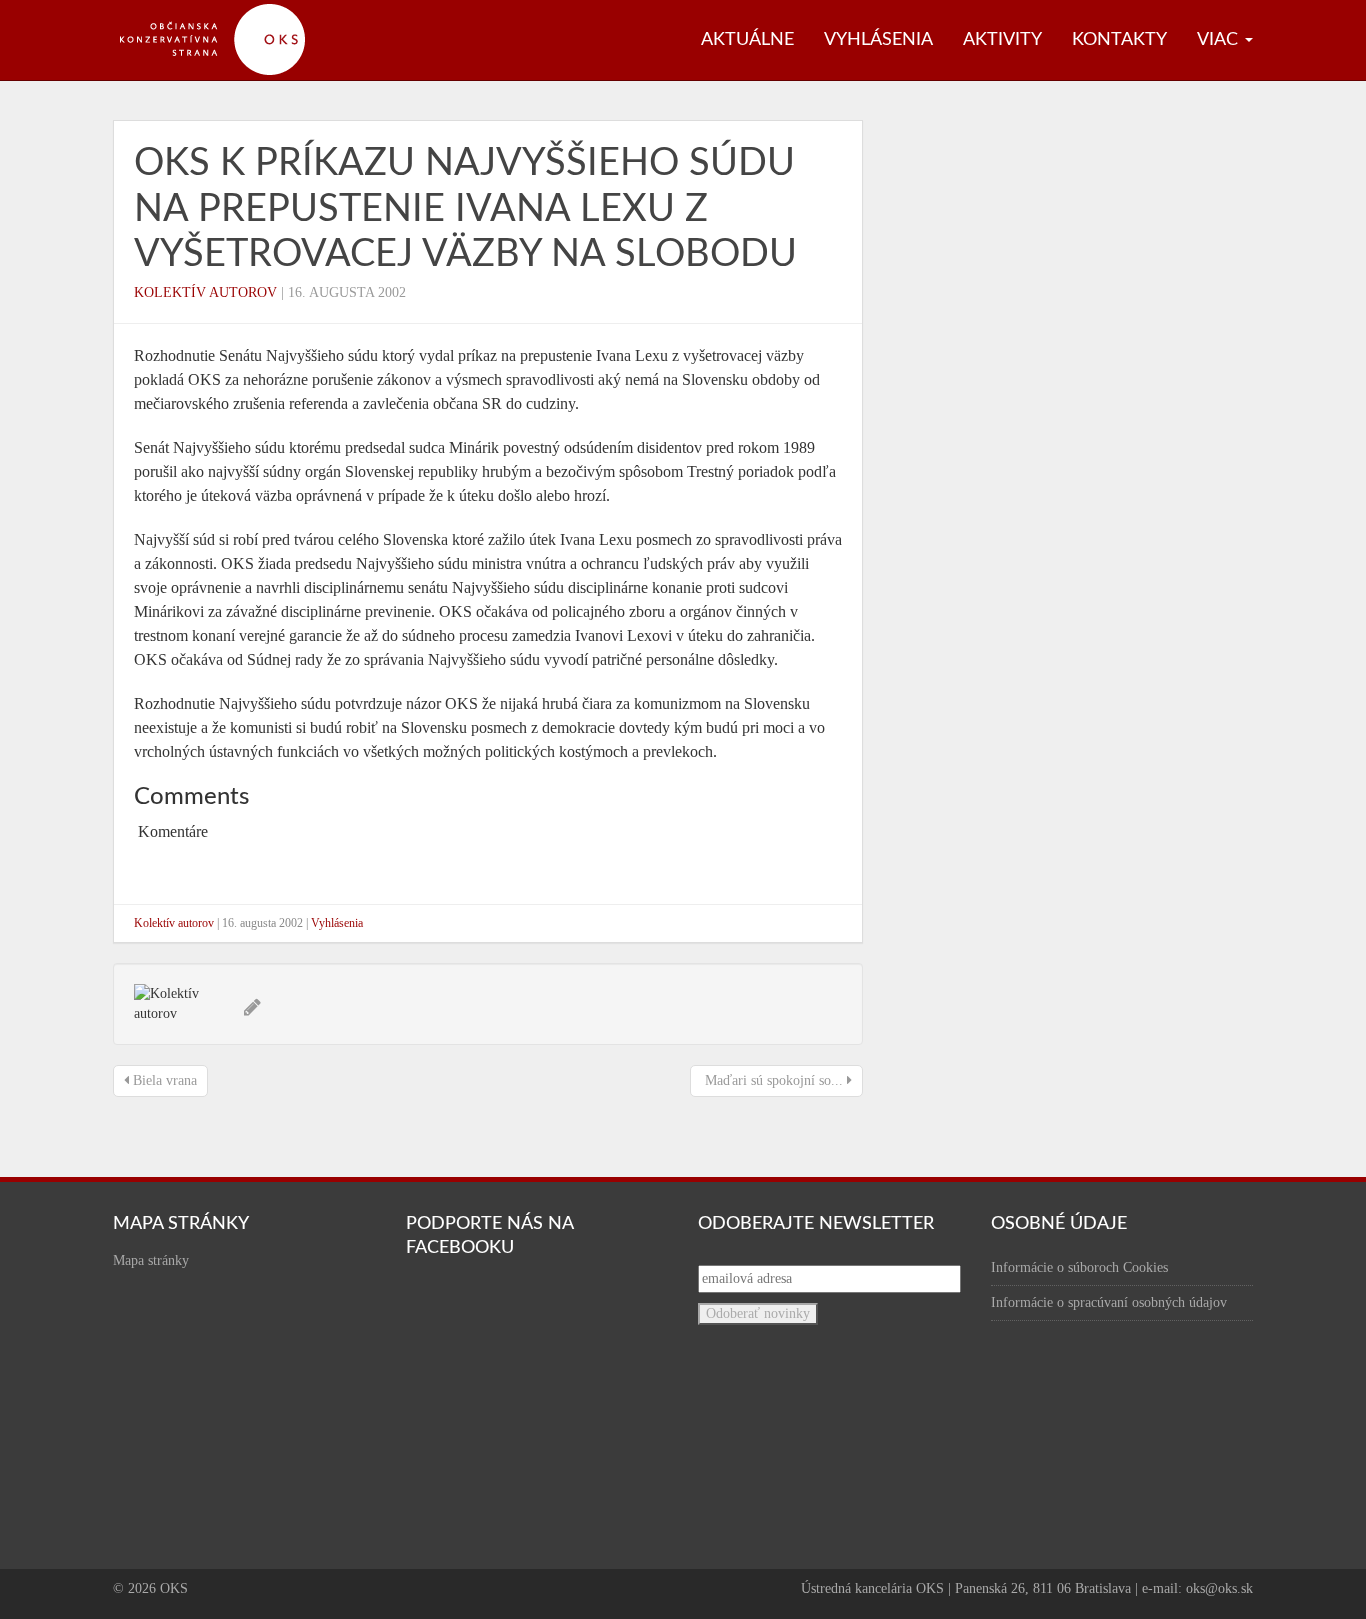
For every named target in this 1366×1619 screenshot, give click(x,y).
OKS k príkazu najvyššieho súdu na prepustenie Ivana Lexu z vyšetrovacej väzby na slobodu (465, 208)
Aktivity (1002, 40)
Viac (1220, 40)
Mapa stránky (151, 1260)
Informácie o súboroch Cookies (1079, 1267)
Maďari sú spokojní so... (774, 1080)
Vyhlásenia (878, 40)
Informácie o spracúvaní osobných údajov (1109, 1302)
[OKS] (223, 10)
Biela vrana (163, 1080)
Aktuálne (747, 40)
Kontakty (1119, 40)
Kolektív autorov (205, 292)
